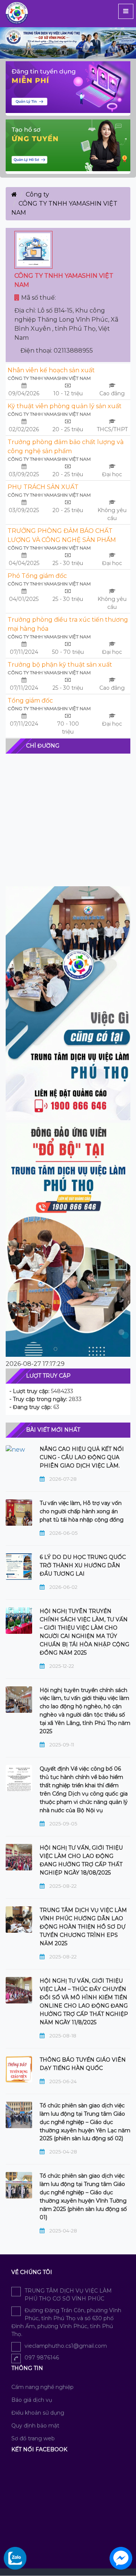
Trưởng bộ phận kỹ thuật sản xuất (60, 665)
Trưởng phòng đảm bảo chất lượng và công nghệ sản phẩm (66, 447)
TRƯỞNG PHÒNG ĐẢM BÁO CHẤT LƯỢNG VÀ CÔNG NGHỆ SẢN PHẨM (62, 535)
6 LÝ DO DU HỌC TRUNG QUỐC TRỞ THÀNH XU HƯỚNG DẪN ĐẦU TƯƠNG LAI (83, 1565)
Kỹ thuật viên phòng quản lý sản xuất (65, 406)
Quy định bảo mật (35, 2426)
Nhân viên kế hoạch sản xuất (51, 370)
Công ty (37, 194)
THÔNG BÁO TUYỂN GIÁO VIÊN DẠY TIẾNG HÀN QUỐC (83, 2064)
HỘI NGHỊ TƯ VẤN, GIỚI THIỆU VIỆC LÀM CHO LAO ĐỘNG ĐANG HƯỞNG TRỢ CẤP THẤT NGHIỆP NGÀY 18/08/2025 (81, 1860)
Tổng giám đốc (30, 701)
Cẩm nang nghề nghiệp (42, 2387)
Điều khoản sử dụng (38, 2413)
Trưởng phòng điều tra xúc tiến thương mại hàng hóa (68, 624)
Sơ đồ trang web (33, 2438)
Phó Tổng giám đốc (37, 576)
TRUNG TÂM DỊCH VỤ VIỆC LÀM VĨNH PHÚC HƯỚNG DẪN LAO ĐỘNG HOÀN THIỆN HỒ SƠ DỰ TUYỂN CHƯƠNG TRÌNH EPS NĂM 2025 (83, 1927)
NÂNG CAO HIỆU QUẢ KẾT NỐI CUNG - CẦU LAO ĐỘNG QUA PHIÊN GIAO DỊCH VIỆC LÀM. (82, 1457)
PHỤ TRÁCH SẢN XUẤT (43, 487)
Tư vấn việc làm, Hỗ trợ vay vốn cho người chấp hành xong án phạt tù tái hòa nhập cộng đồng (82, 1511)
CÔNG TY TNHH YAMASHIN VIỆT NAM (49, 378)
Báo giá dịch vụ (32, 2400)
